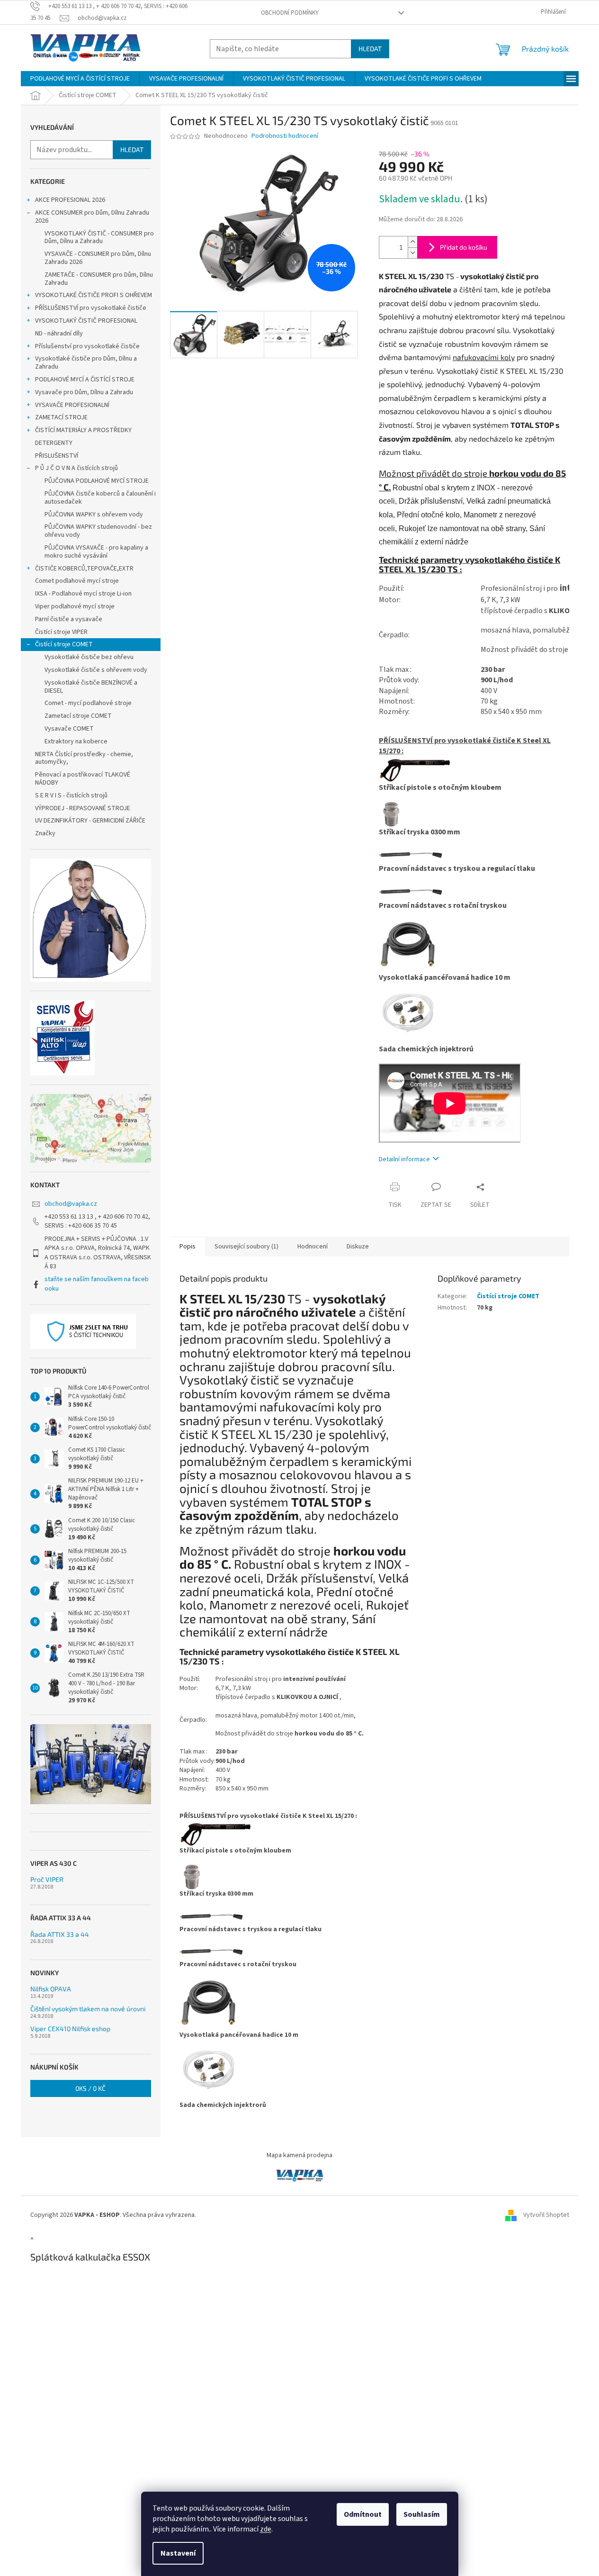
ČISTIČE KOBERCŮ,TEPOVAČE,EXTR (84, 569)
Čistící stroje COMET (64, 644)
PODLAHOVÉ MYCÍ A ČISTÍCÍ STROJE (85, 380)
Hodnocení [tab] (313, 1247)
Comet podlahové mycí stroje (77, 581)
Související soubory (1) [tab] (246, 1247)
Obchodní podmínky (290, 13)
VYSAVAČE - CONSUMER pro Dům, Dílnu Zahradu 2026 (98, 258)
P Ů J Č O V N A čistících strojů (76, 468)
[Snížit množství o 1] (412, 253)
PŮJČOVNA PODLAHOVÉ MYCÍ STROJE (97, 481)
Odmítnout (363, 2514)
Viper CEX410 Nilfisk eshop (70, 2029)
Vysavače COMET (69, 729)
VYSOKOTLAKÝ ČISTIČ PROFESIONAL (86, 321)
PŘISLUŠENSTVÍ (57, 456)
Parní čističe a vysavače (69, 619)
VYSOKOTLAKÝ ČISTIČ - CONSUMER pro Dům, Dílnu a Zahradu (99, 238)
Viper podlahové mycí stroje (75, 606)
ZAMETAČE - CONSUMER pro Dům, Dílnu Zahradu (99, 279)
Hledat (370, 49)
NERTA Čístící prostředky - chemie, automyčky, (84, 758)
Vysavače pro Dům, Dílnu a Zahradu (84, 392)
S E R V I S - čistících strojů (71, 795)
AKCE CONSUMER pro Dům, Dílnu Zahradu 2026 (92, 217)
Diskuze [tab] (358, 1247)
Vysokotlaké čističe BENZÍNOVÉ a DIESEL (91, 687)
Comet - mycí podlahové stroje (88, 703)
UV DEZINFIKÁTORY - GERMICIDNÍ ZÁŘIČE (90, 821)
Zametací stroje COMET (78, 716)
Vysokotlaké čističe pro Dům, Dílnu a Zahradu (86, 363)
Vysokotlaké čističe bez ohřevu (89, 657)
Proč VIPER (47, 1879)
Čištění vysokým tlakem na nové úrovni (88, 2009)
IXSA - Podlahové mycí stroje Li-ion (83, 594)
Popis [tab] (188, 1247)
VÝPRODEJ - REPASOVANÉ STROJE (83, 808)
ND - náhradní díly (59, 334)
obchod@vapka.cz (71, 1204)
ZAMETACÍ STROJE (61, 417)
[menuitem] (80, 79)
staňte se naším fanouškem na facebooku (97, 1284)
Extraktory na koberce (76, 741)
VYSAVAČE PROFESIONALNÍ (72, 405)
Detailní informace (404, 1159)
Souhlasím (422, 2514)
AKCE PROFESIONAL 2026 (70, 200)
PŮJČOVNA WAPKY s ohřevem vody (94, 515)
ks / (90, 2088)
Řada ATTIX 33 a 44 (60, 1934)
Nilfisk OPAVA (51, 1989)
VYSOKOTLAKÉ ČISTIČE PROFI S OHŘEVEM (94, 295)
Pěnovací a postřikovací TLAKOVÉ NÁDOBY (83, 779)
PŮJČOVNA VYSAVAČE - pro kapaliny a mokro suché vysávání (96, 552)
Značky (45, 833)
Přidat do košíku (464, 247)
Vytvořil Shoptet (546, 2215)
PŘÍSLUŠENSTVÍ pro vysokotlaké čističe (91, 308)
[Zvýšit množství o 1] (412, 242)
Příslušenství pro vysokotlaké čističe (87, 346)
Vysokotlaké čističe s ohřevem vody (96, 670)
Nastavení (178, 2553)
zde (266, 2529)
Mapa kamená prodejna (299, 2155)
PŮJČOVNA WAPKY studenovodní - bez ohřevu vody (98, 531)
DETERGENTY (54, 443)
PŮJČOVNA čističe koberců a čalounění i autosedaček (100, 498)
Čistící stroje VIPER (61, 632)
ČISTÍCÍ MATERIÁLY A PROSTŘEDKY (83, 430)
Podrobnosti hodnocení (285, 136)
